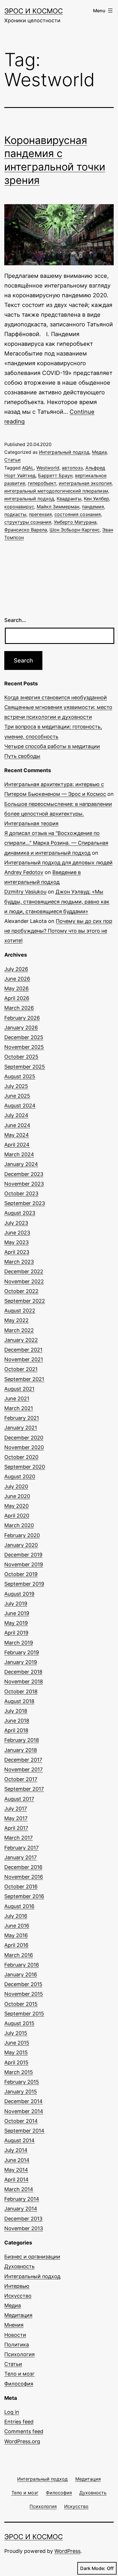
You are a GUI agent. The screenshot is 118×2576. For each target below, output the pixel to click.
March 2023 (19, 1262)
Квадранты (69, 499)
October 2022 (21, 1291)
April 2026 (17, 998)
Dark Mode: (93, 2568)
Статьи (12, 460)
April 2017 (16, 1828)
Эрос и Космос (34, 11)
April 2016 (16, 1945)
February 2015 (22, 2082)
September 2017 (24, 1789)
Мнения (14, 2325)
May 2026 (16, 988)
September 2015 (24, 2014)
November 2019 (24, 1564)
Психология (19, 2354)
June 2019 (17, 1613)
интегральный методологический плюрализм (56, 491)
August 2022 (20, 1311)
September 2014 (24, 2131)
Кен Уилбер (97, 499)
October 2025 (21, 1057)
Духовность (19, 2266)
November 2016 (24, 1877)
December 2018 (23, 1672)
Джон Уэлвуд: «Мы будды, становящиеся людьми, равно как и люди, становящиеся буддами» (57, 901)
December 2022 (24, 1271)
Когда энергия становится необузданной (56, 697)
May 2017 (16, 1818)
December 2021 (23, 1350)
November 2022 (24, 1281)
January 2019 (21, 1662)
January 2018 (21, 1750)
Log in (12, 2412)
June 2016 (17, 1926)
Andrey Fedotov (24, 872)
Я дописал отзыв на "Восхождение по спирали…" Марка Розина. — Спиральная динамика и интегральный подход (56, 843)
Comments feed (24, 2431)
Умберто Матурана (75, 522)
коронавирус (19, 507)
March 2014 (19, 2189)
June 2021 (17, 1399)
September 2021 (24, 1379)
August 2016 (19, 1906)
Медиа (99, 452)
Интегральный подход (64, 452)
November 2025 (24, 1047)
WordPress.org (22, 2441)
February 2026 (22, 1018)
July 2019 (16, 1604)
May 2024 (17, 1135)
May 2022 (16, 1320)
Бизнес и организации (32, 2257)
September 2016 (24, 1896)
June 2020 (17, 1496)
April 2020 (17, 1516)
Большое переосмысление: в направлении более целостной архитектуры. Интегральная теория (58, 814)
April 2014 (16, 2180)
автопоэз (72, 468)
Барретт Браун (55, 475)
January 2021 (21, 1428)
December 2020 (24, 1438)
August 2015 (19, 2023)
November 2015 (24, 1994)
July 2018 (16, 1711)
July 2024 (16, 1115)
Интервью (17, 2286)
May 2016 (16, 1935)
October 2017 (21, 1779)
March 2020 (19, 1525)
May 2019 (16, 1623)
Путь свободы (22, 756)
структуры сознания (28, 522)
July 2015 (16, 2033)
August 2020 (20, 1476)
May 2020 (16, 1506)
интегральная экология (85, 483)
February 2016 (22, 1965)
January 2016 (21, 1974)
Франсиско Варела (26, 530)
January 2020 (21, 1545)
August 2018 (19, 1701)
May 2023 (16, 1242)
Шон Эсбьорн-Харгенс (75, 530)
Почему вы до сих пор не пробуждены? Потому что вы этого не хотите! (58, 931)
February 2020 (22, 1535)
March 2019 (19, 1643)
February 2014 (22, 2199)
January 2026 (21, 1028)
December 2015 (23, 1984)
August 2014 (19, 2140)
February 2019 (22, 1652)
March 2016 (19, 1955)
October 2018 (21, 1691)
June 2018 (17, 1721)
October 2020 (21, 1457)
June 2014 (17, 2160)
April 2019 (16, 1633)
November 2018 (24, 1681)
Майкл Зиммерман (58, 507)
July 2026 (16, 969)
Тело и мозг (19, 2374)
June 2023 (17, 1233)
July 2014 (16, 2150)
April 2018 (16, 1730)
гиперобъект (42, 483)
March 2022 (19, 1330)
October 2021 (21, 1369)
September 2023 (25, 1203)
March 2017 (18, 1838)
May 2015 (16, 2052)
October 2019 (21, 1574)
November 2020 (24, 1447)
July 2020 (16, 1486)
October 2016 (21, 1887)
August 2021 (19, 1389)
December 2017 (23, 1760)
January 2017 (20, 1857)
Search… (15, 620)
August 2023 (20, 1213)
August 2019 (19, 1594)
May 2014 (16, 2170)
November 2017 (23, 1769)
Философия (19, 2384)
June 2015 (17, 2043)
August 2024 (20, 1106)
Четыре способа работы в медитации (52, 746)
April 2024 (17, 1145)
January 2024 (21, 1164)
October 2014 (21, 2121)
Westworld (48, 468)
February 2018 (22, 1740)
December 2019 (23, 1555)
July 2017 (16, 1809)
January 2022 (21, 1340)
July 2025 (16, 1086)
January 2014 (21, 2209)
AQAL (28, 468)
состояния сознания (78, 514)
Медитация (18, 2315)
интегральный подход (29, 499)
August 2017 (19, 1799)
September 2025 (25, 1067)
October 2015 (21, 2004)
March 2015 (19, 2072)
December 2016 (23, 1867)
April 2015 (16, 2062)
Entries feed (19, 2422)
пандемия (93, 507)
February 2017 (21, 1848)
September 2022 (25, 1301)
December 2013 (23, 2219)
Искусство (18, 2296)
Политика (17, 2345)
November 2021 (24, 1359)
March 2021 (19, 1408)
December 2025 (24, 1037)
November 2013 (24, 2228)
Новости (15, 2335)
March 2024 (19, 1154)
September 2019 (24, 1584)
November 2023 (24, 1184)
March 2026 (19, 1008)
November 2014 (24, 2111)
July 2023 (16, 1223)
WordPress (67, 2551)
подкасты (15, 514)
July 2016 (16, 1916)
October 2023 (21, 1193)
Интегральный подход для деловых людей (58, 863)
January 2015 (21, 2092)
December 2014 (23, 2101)
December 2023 (24, 1174)
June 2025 (17, 1096)
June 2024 (17, 1125)
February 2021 (22, 1418)
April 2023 (17, 1252)
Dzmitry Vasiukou (25, 892)
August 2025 (20, 1076)
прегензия (40, 514)
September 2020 (25, 1467)
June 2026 (17, 979)
